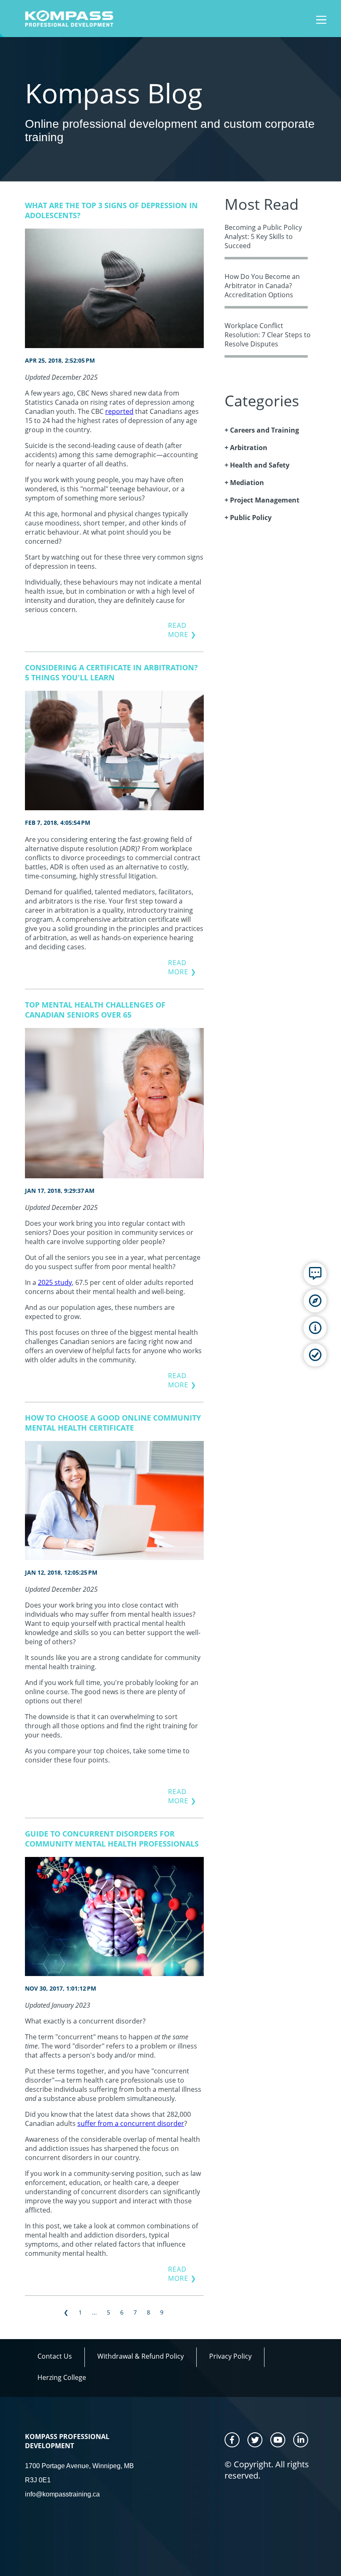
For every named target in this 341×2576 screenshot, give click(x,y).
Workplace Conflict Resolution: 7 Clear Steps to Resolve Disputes (268, 335)
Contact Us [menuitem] (55, 2356)
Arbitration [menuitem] (249, 448)
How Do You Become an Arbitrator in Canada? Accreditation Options (262, 286)
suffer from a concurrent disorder (131, 2123)
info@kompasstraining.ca (62, 2494)
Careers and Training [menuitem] (264, 430)
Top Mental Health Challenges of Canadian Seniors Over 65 (95, 1010)
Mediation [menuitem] (247, 483)
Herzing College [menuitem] (62, 2377)
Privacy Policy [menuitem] (230, 2356)
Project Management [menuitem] (265, 500)
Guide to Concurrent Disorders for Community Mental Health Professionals (112, 1839)
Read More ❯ (182, 630)
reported (119, 411)
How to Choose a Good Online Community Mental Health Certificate (113, 1423)
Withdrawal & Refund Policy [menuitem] (141, 2356)
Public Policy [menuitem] (251, 518)
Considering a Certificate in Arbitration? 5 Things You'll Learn (111, 672)
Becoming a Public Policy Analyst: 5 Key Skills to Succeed (263, 236)
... (94, 2312)
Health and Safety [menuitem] (260, 465)
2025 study (55, 1282)
